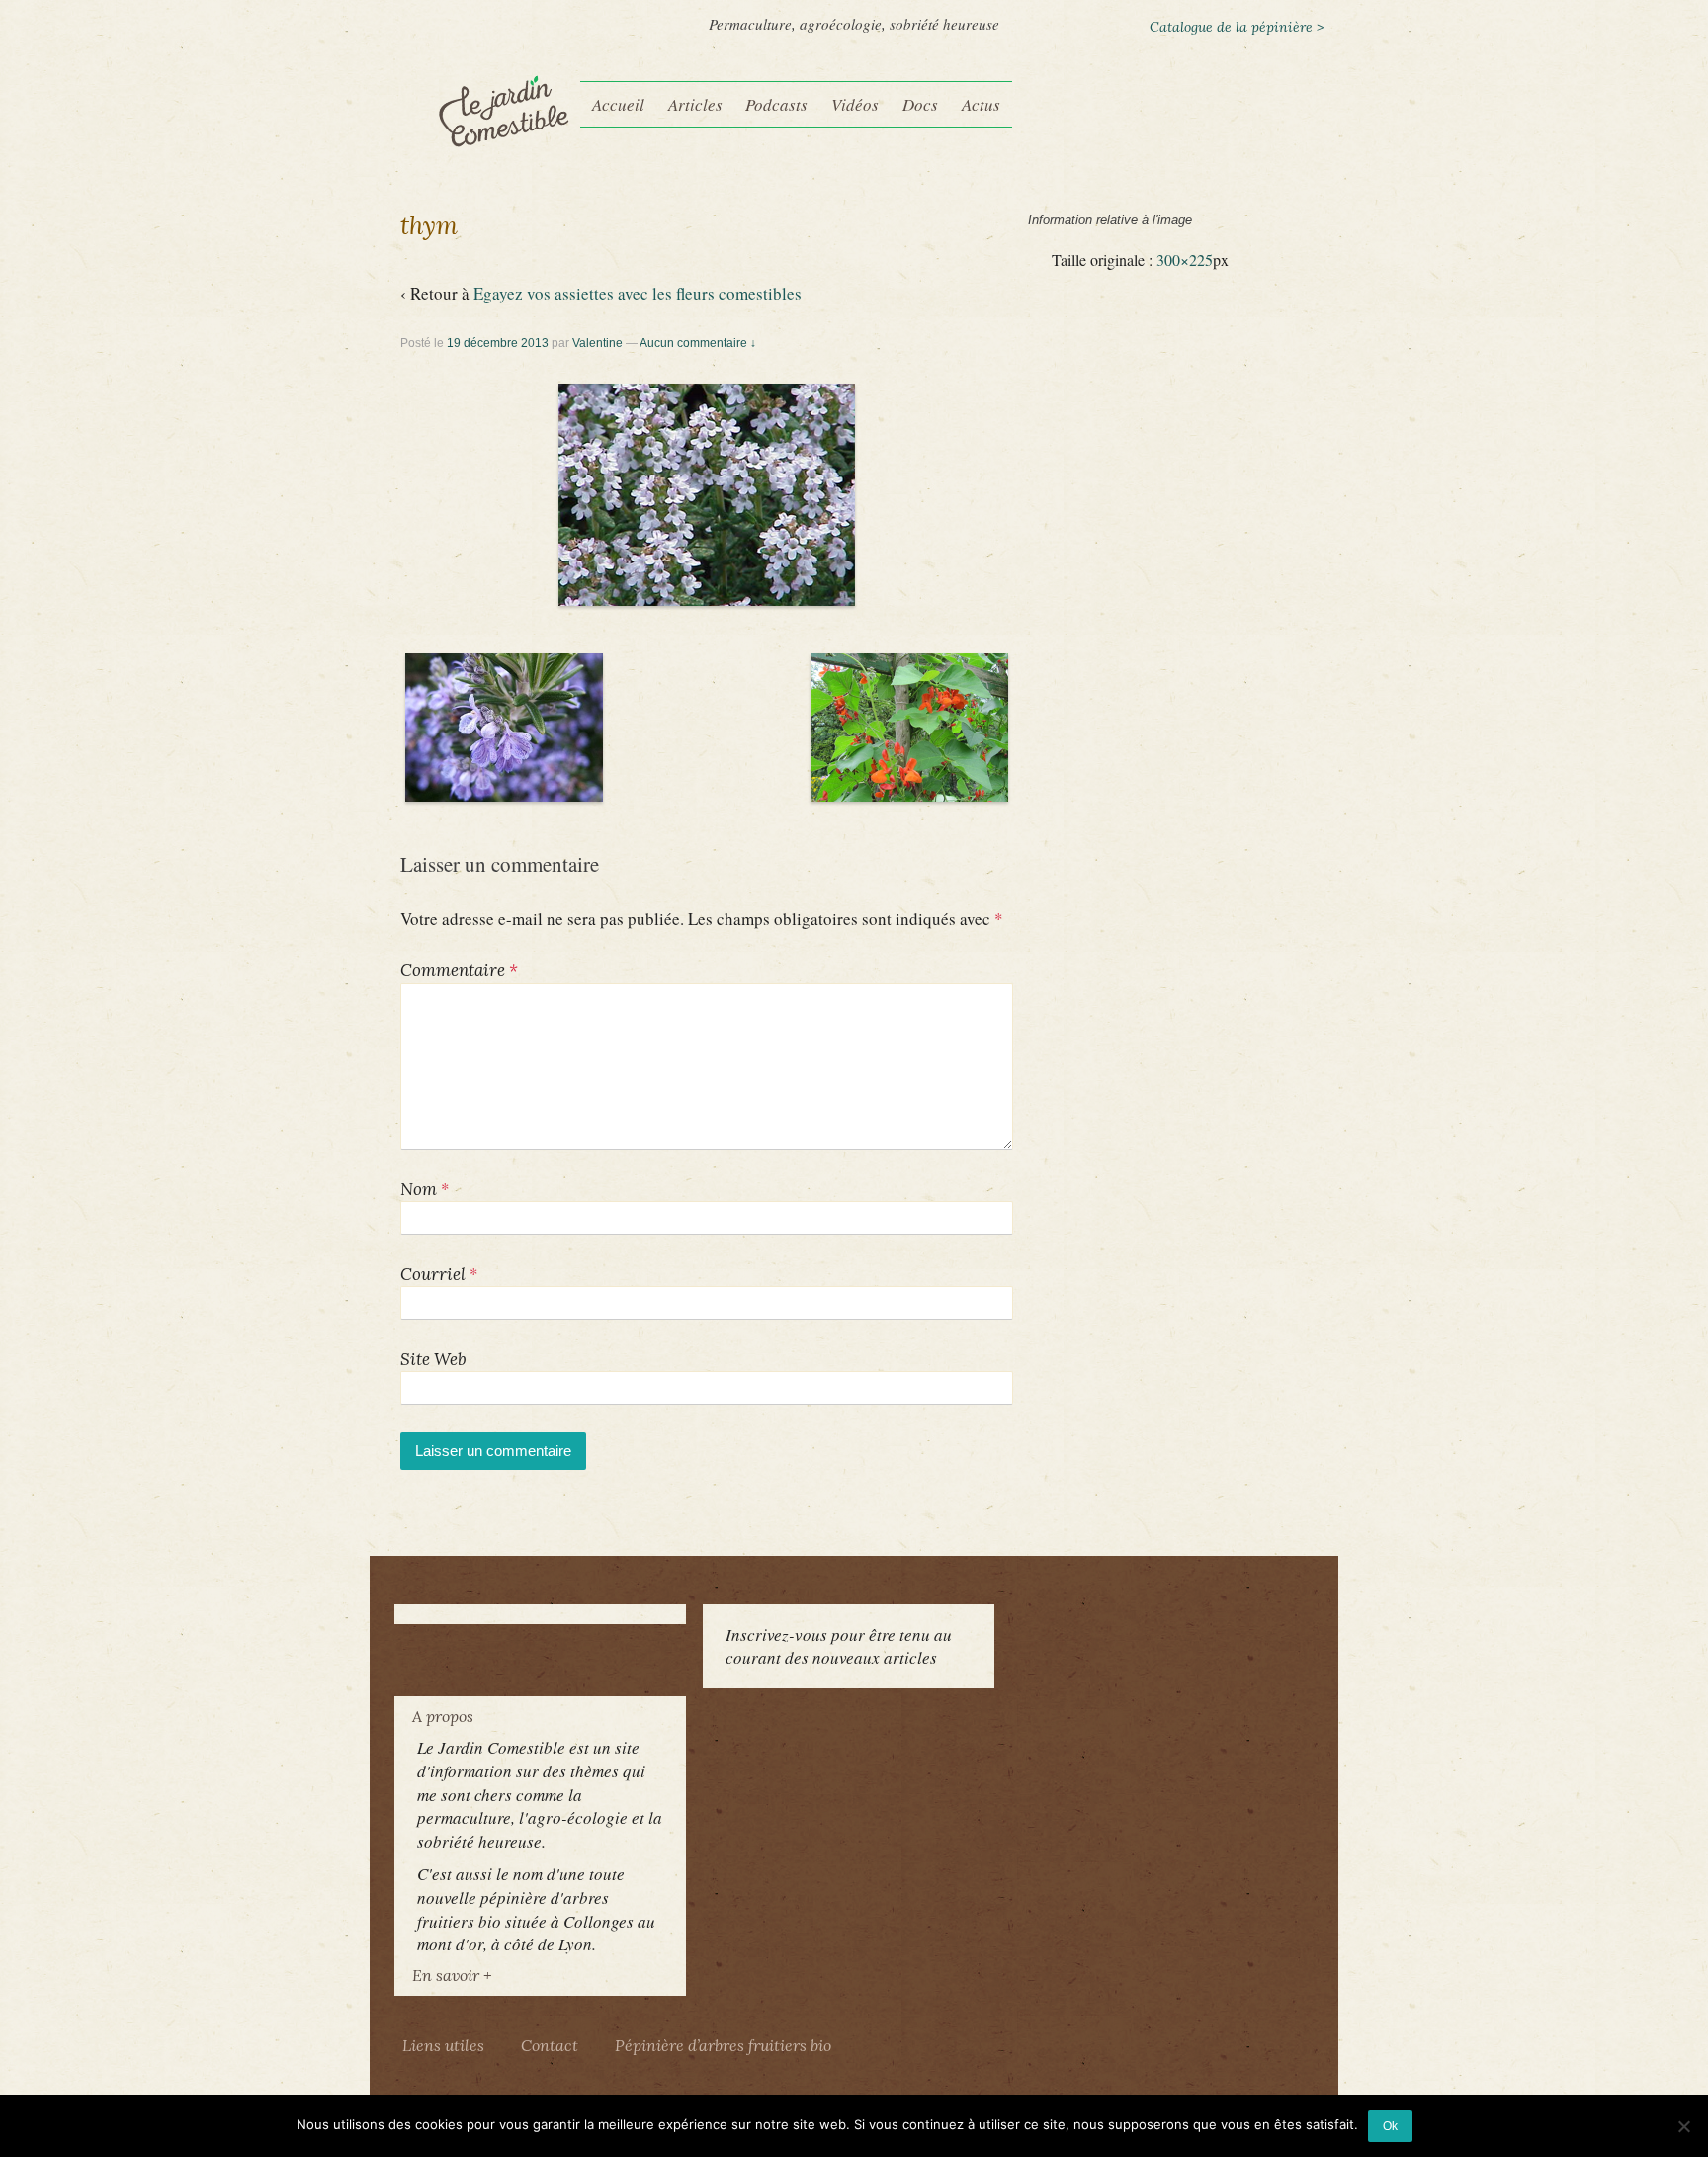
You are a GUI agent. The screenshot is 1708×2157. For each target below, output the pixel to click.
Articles (695, 104)
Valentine (598, 343)
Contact (550, 2045)
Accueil (618, 104)
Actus (981, 104)
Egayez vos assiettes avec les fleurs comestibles (638, 293)
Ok (1390, 2126)
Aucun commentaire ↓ (698, 343)
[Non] (1683, 2126)
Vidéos (855, 104)
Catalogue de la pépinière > (1237, 27)
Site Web (433, 1359)
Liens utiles (443, 2045)
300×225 (1185, 260)
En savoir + (452, 1975)
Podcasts (776, 104)
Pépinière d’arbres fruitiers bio (723, 2045)
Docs (920, 104)
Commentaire (459, 970)
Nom (419, 1189)
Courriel (433, 1274)
